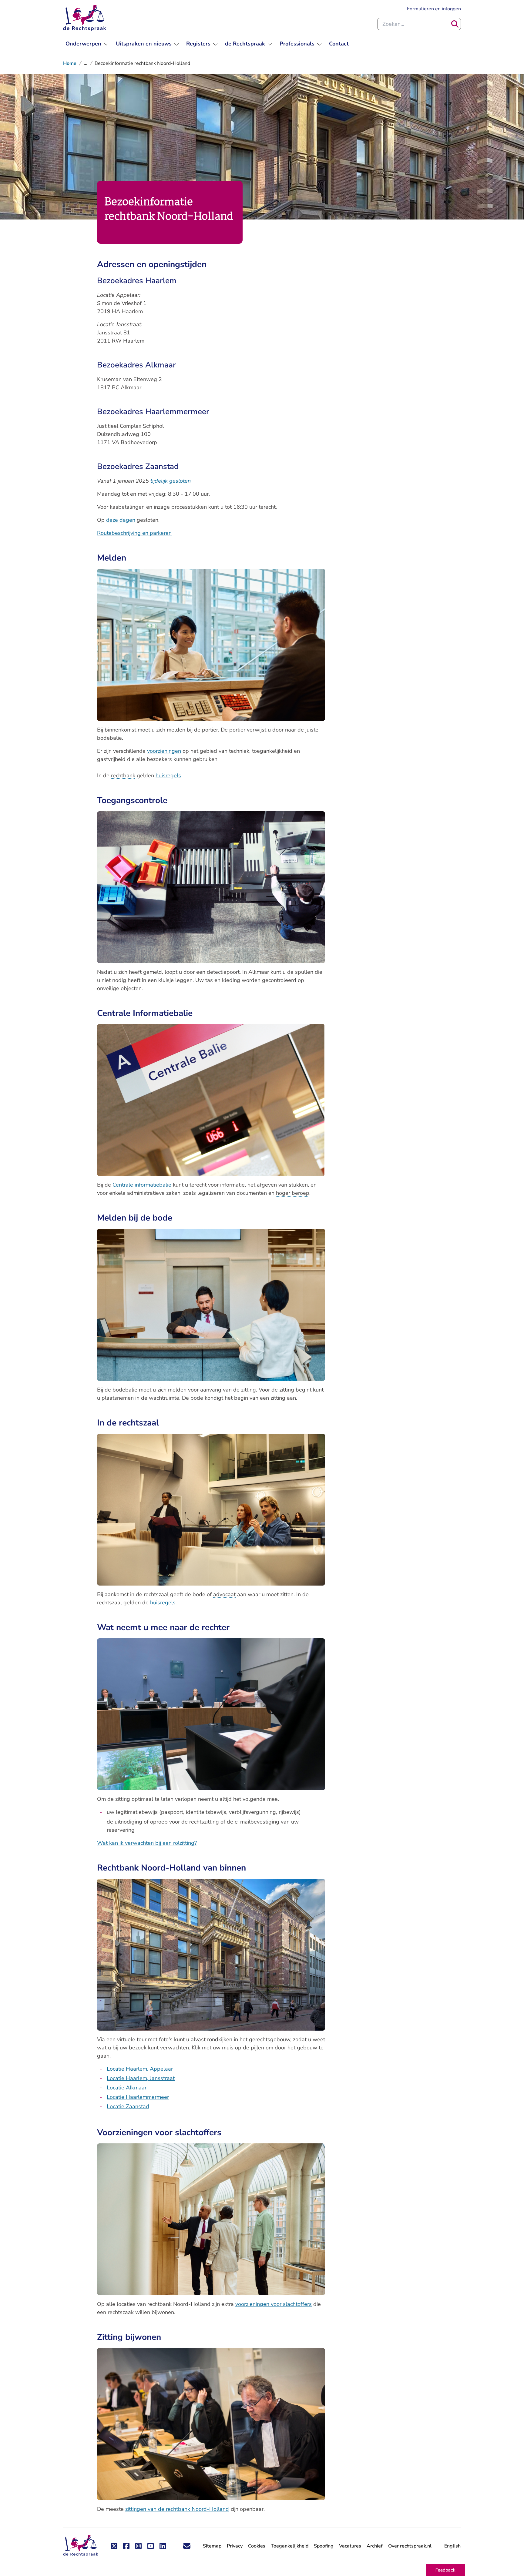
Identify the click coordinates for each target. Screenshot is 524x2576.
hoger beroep (293, 1193)
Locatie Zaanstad (128, 2106)
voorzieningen (164, 751)
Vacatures (350, 2546)
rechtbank (123, 775)
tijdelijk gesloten (171, 481)
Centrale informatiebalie (142, 1185)
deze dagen (121, 520)
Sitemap (212, 2546)
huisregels (168, 775)
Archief (375, 2546)
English (452, 2546)
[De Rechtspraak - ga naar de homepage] (85, 18)
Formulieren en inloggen (434, 9)
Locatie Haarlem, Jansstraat (141, 2078)
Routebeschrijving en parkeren (134, 533)
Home (70, 63)
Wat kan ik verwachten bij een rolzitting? (147, 1843)
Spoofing (324, 2546)
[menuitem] (87, 44)
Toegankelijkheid (290, 2546)
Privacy (235, 2546)
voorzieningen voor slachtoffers (274, 2304)
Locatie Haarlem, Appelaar (140, 2069)
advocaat (224, 1594)
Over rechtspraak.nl (410, 2546)
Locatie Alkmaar (127, 2088)
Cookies (257, 2546)
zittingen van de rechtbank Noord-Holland (177, 2509)
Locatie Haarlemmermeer (138, 2097)
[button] (445, 2570)
